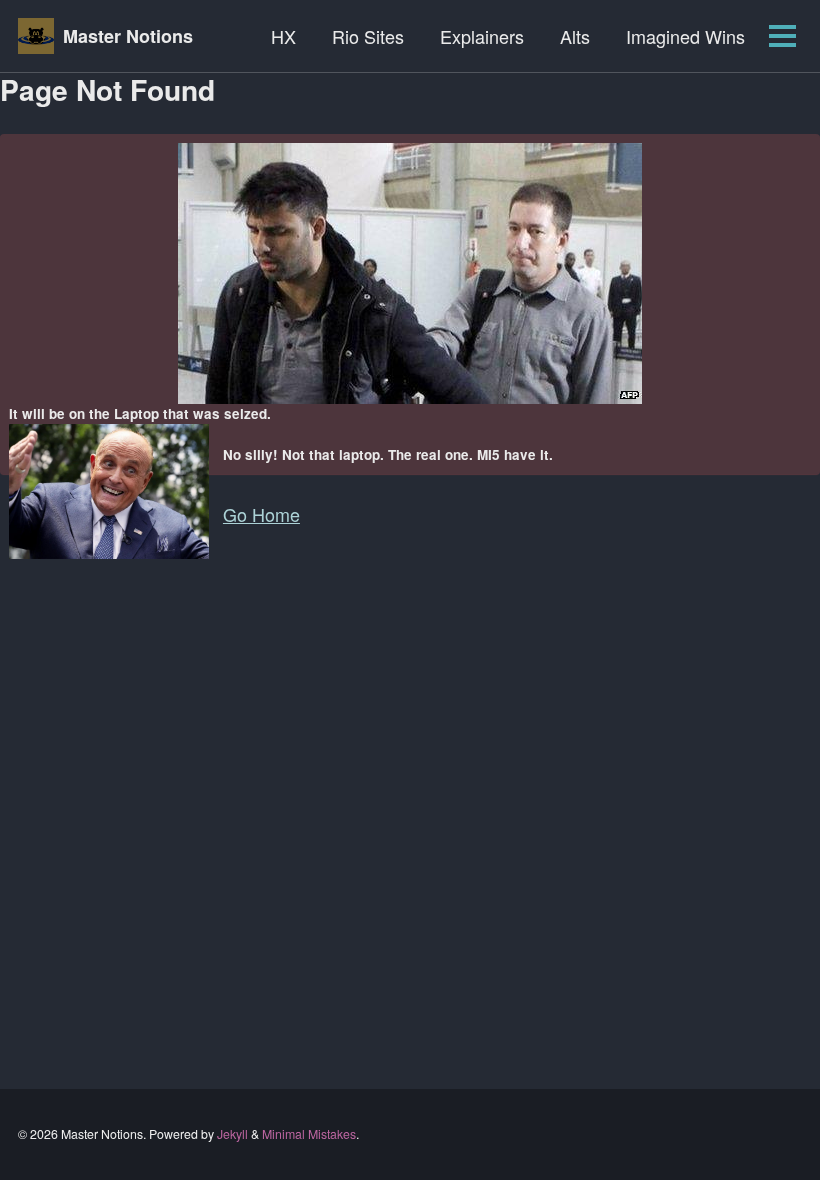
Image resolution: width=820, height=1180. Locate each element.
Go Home (261, 514)
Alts (575, 36)
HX (283, 36)
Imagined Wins (685, 36)
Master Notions (128, 36)
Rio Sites (368, 36)
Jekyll (232, 1134)
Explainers (482, 36)
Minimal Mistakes (309, 1134)
